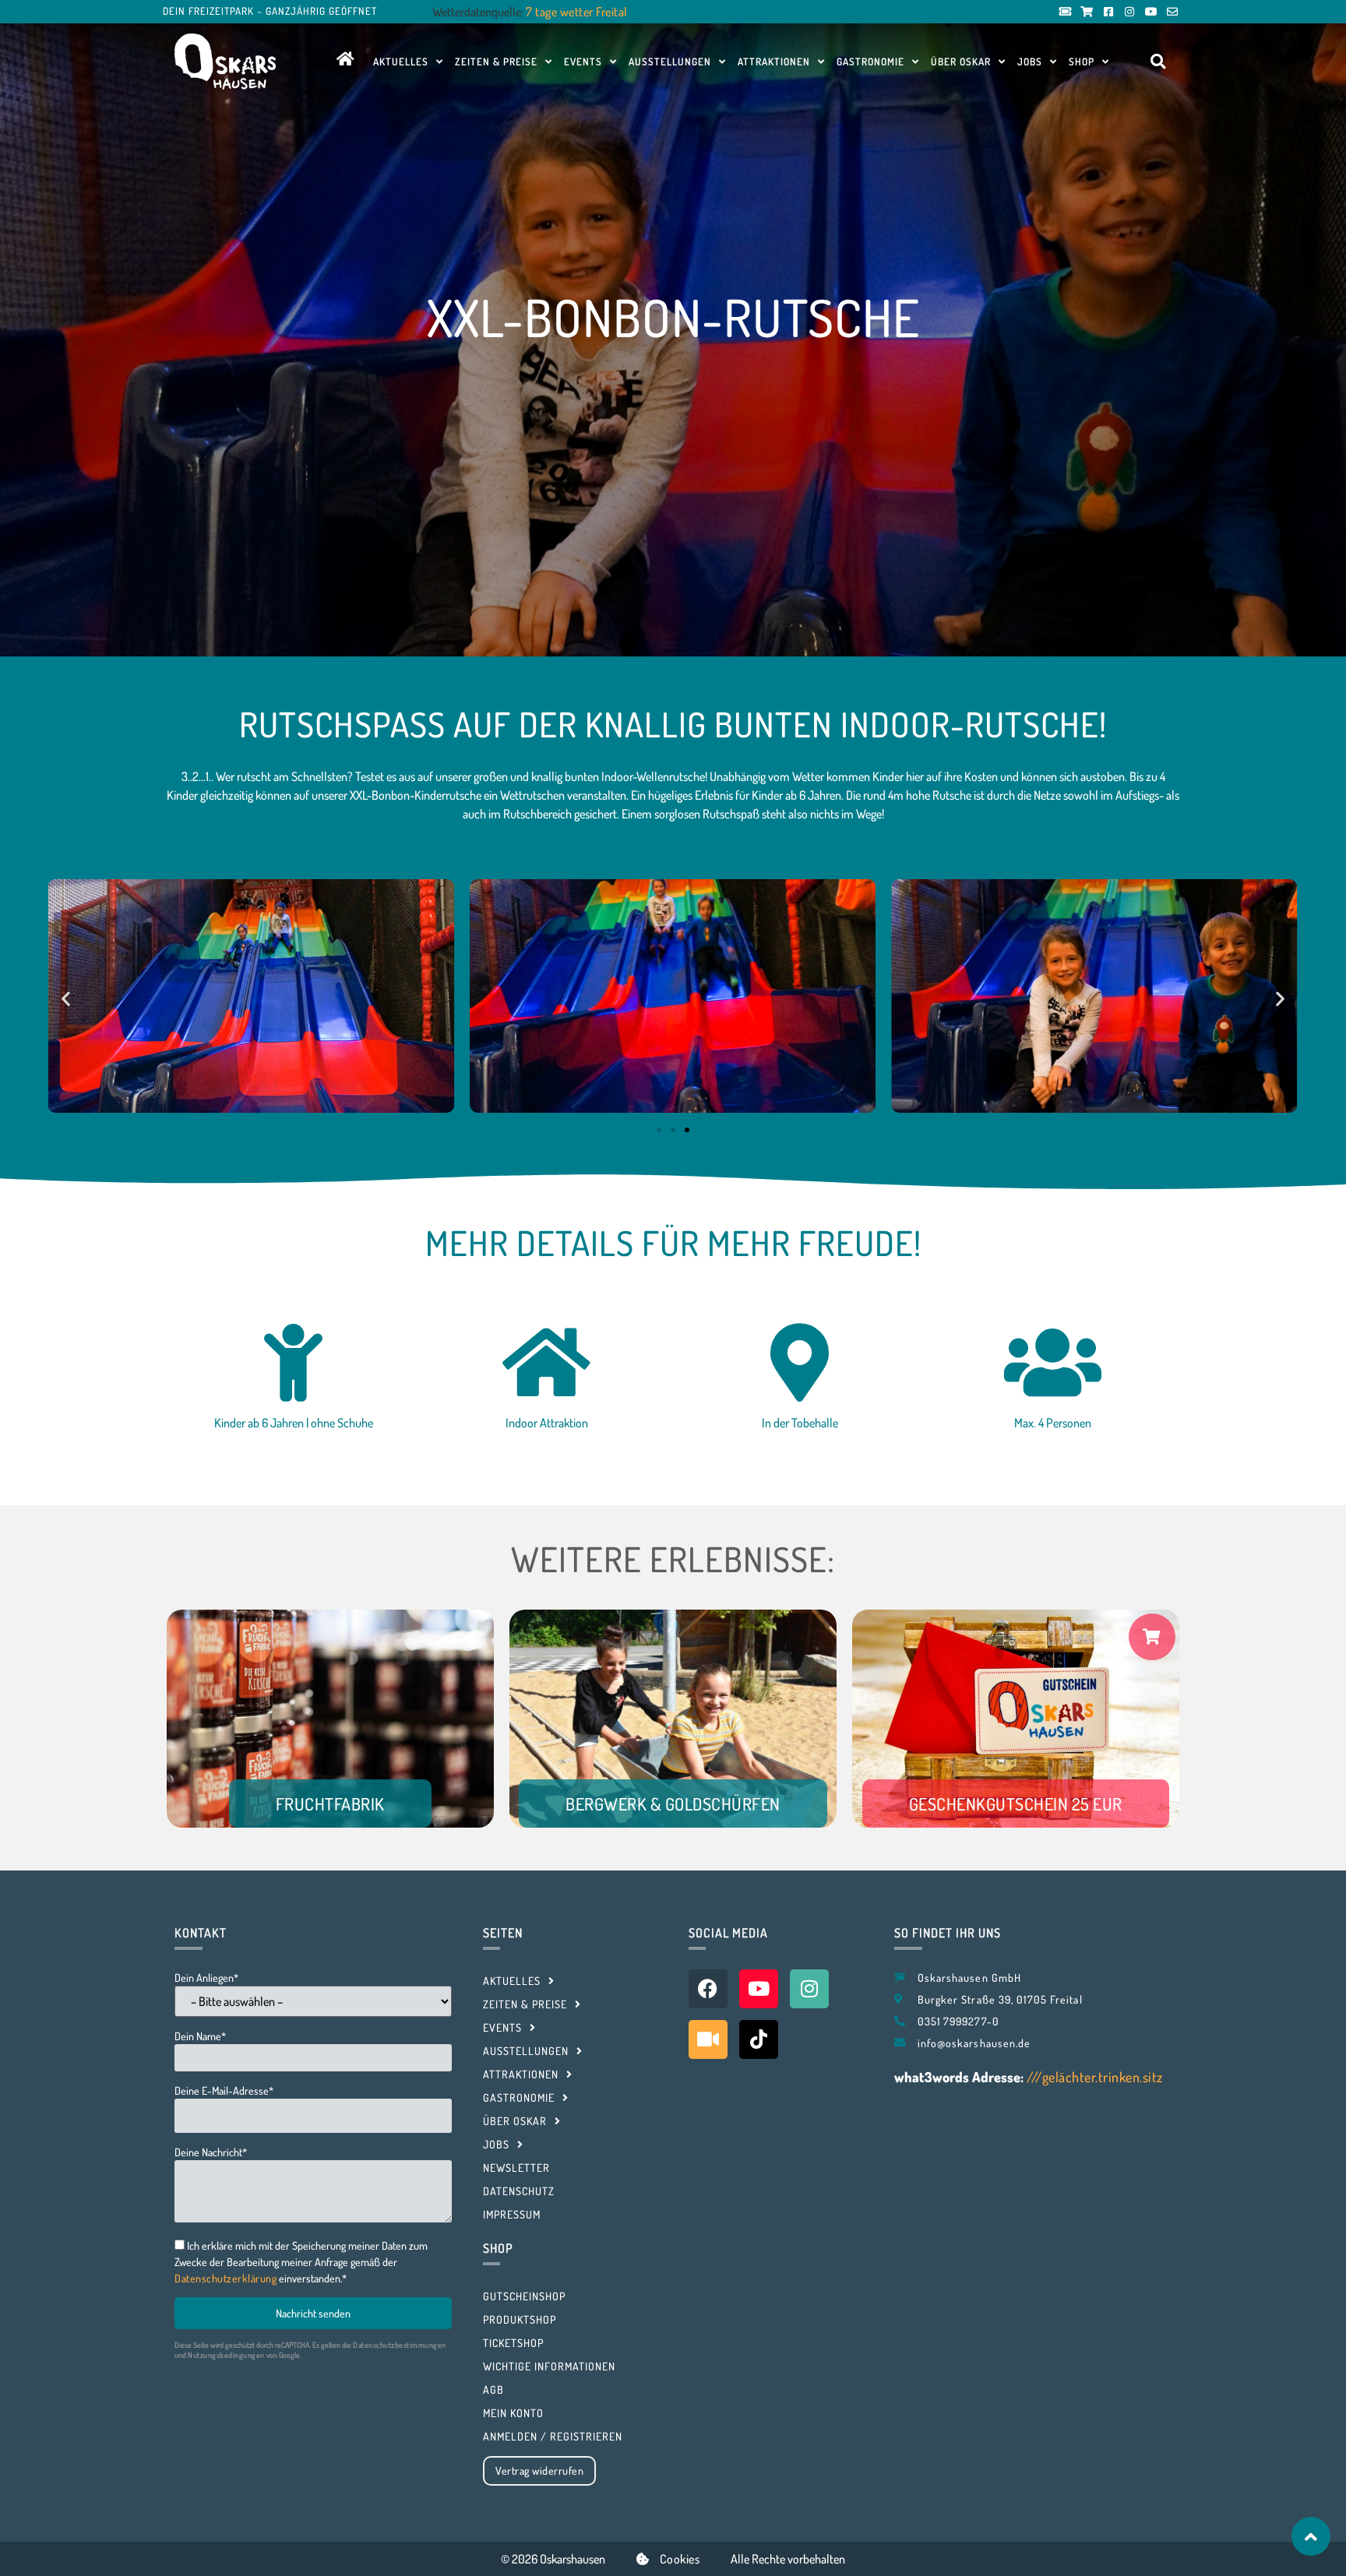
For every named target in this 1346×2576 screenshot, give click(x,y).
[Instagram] (809, 1989)
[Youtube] (759, 1989)
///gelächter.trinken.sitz (1095, 2077)
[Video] (708, 2039)
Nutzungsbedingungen (226, 2355)
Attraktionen (774, 62)
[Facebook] (708, 1989)
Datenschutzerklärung (226, 2278)
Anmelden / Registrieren (553, 2436)
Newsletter (516, 2168)
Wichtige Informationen (549, 2366)
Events (583, 62)
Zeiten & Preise (496, 62)
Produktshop (520, 2319)
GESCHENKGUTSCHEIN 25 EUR (1016, 1804)
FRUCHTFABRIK (330, 1804)
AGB (493, 2389)
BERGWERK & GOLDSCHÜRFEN (673, 1804)
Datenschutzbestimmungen (400, 2345)
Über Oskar (961, 62)
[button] (1158, 62)
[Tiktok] (759, 2039)
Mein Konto (513, 2413)
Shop (1082, 62)
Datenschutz (519, 2191)
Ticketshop (513, 2343)
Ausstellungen (670, 62)
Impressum (512, 2214)
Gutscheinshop (524, 2296)
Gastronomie (870, 62)
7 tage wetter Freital (577, 12)
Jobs (1030, 62)
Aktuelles (401, 62)
